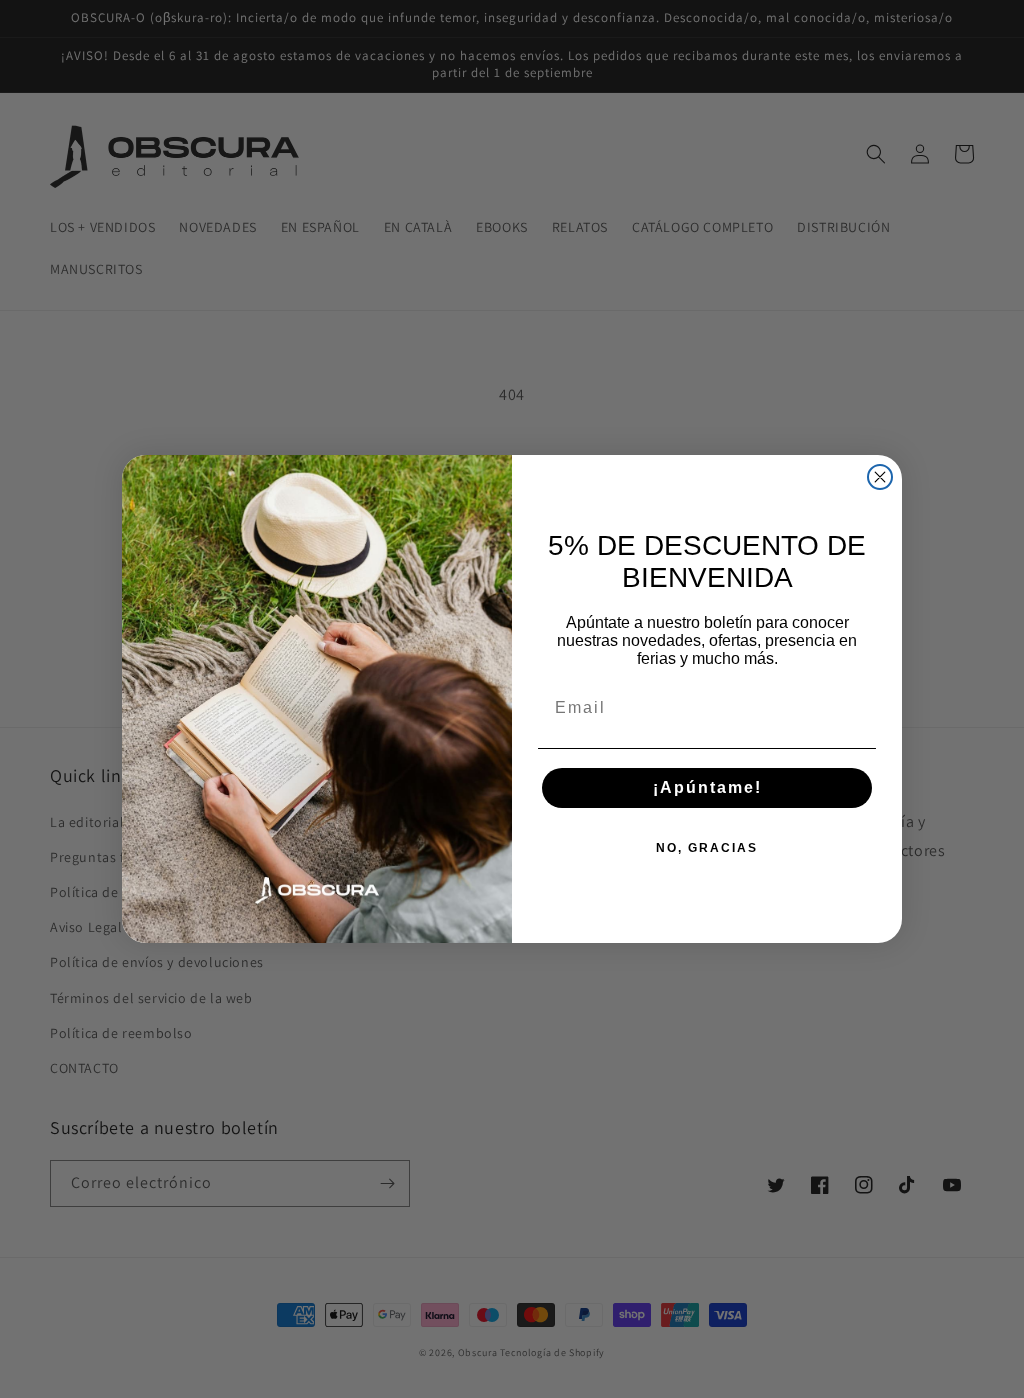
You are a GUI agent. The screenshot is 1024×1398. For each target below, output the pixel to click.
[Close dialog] (880, 477)
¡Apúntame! (707, 787)
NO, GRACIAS (707, 848)
